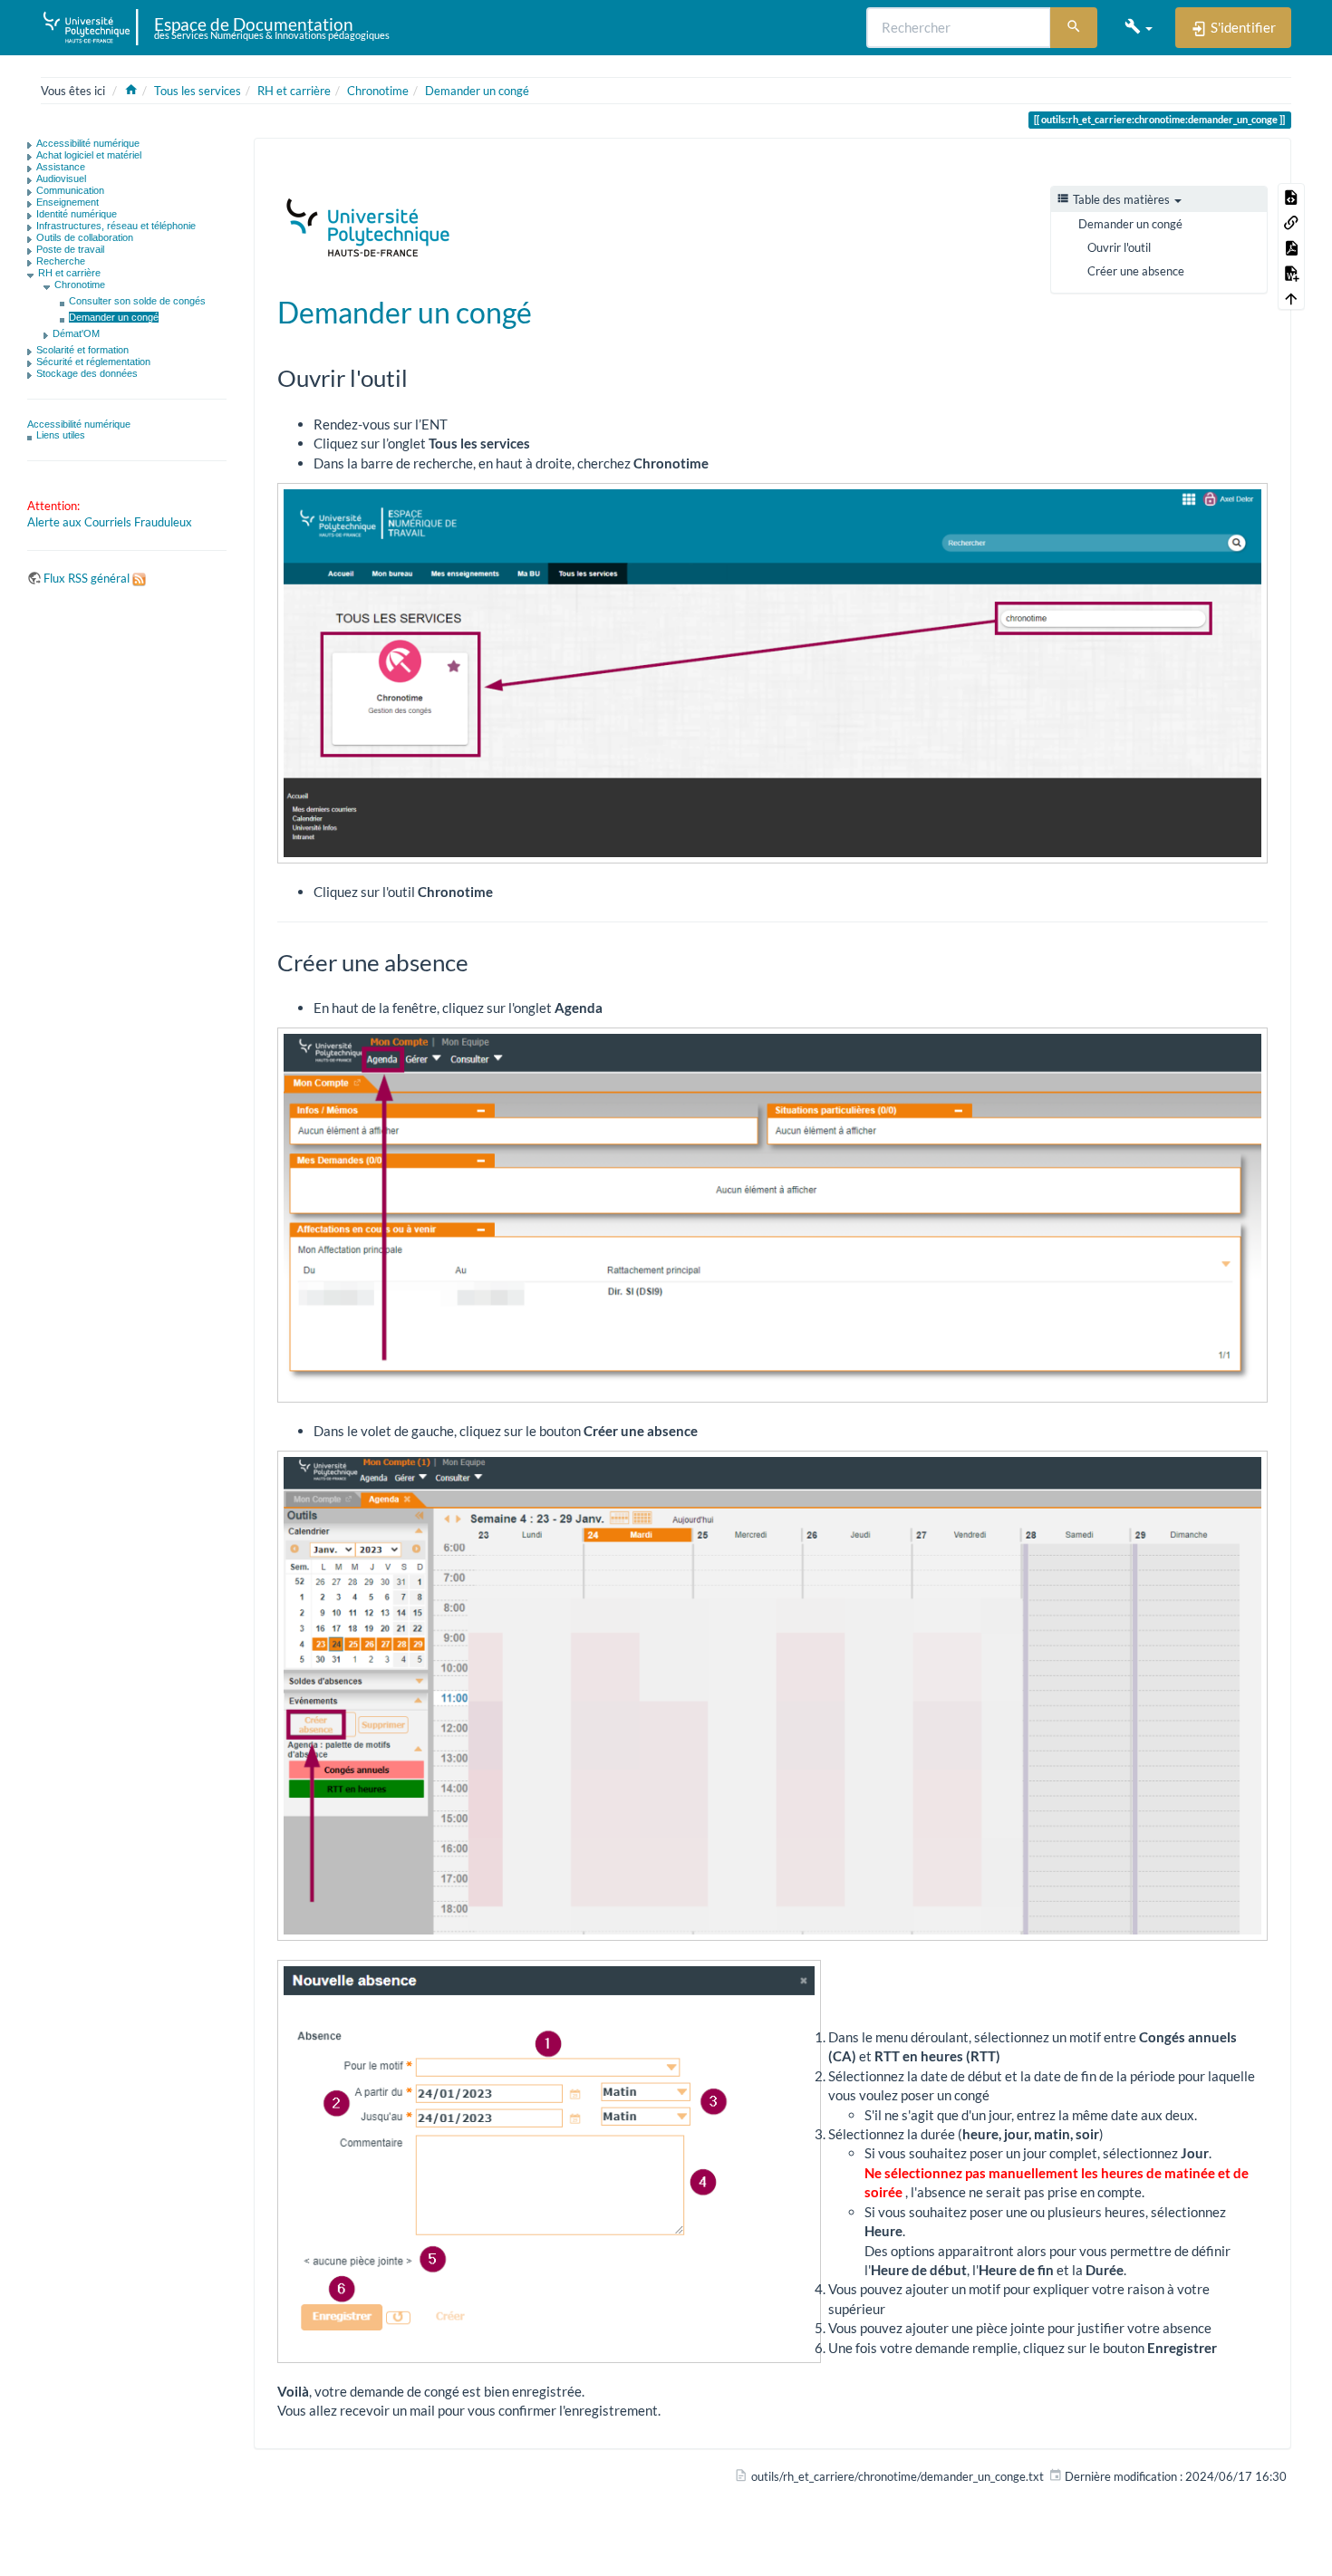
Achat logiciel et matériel (89, 155)
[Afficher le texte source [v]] (1291, 196)
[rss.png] (139, 578)
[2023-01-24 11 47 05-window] (772, 1696)
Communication (70, 190)
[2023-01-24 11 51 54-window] (549, 2161)
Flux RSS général (87, 578)
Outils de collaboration (85, 237)
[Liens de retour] (1291, 221)
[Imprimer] (1230, 166)
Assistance (61, 167)
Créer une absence (1136, 271)
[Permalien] (1255, 166)
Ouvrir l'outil (1119, 247)
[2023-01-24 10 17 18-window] (772, 673)
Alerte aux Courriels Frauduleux (110, 522)
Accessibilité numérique (88, 143)
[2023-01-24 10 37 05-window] (772, 1215)
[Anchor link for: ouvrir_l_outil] (420, 377)
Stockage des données (87, 373)
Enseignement (68, 202)
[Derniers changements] (1179, 166)
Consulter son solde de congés (137, 301)
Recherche (61, 261)
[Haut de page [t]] (1291, 297)
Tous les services (198, 91)
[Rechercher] (1074, 28)
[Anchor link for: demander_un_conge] (546, 311)
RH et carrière (294, 91)
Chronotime (378, 91)
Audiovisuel (61, 178)
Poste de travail (70, 249)
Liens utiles (61, 435)
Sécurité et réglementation (93, 362)
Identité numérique (77, 214)
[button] (1139, 27)
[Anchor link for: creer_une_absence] (480, 961)
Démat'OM (76, 333)
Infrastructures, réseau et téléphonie (116, 226)
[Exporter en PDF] (1291, 246)
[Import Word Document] (1291, 272)
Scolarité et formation (82, 350)
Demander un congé (477, 91)
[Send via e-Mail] (1204, 166)
